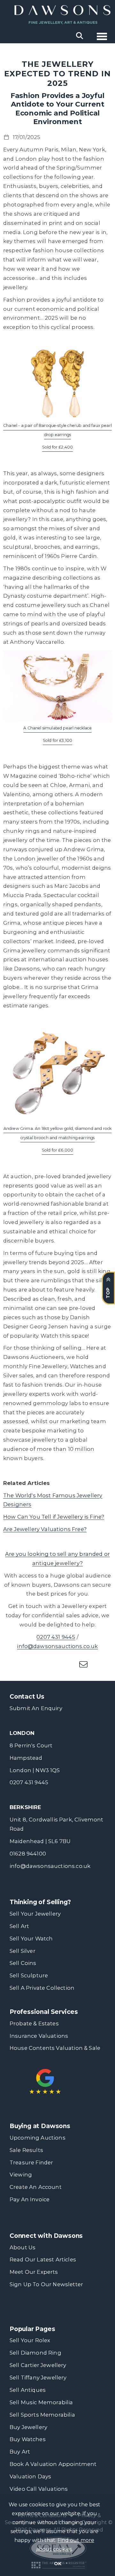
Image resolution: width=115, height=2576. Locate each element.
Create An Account (36, 2187)
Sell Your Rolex (30, 2340)
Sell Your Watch (31, 1939)
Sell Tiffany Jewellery (38, 2378)
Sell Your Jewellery (35, 1914)
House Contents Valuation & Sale (55, 2048)
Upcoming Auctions (38, 2138)
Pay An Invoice (30, 2199)
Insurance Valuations (39, 2036)
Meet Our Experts (34, 2272)
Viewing (21, 2175)
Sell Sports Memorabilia (42, 2415)
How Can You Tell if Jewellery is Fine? (54, 1517)
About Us (23, 2247)
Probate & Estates (34, 2023)
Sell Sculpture (29, 1975)
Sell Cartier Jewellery (38, 2365)
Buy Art (20, 2452)
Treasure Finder (31, 2162)
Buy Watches (28, 2439)
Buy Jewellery (28, 2427)
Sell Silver (23, 1951)
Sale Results (26, 2150)
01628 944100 (28, 1854)
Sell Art (19, 1926)
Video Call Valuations (39, 2489)
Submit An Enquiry (36, 1708)
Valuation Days (30, 2476)
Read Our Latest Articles (43, 2259)
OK (58, 2564)
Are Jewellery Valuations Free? (45, 1529)
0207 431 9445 (56, 1637)
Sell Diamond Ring (35, 2353)
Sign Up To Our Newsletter (46, 2284)
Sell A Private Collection (42, 1988)
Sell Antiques (28, 2390)
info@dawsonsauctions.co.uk (57, 1646)
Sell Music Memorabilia (41, 2402)
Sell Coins (23, 1963)
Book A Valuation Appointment (53, 2464)
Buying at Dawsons (40, 2126)
